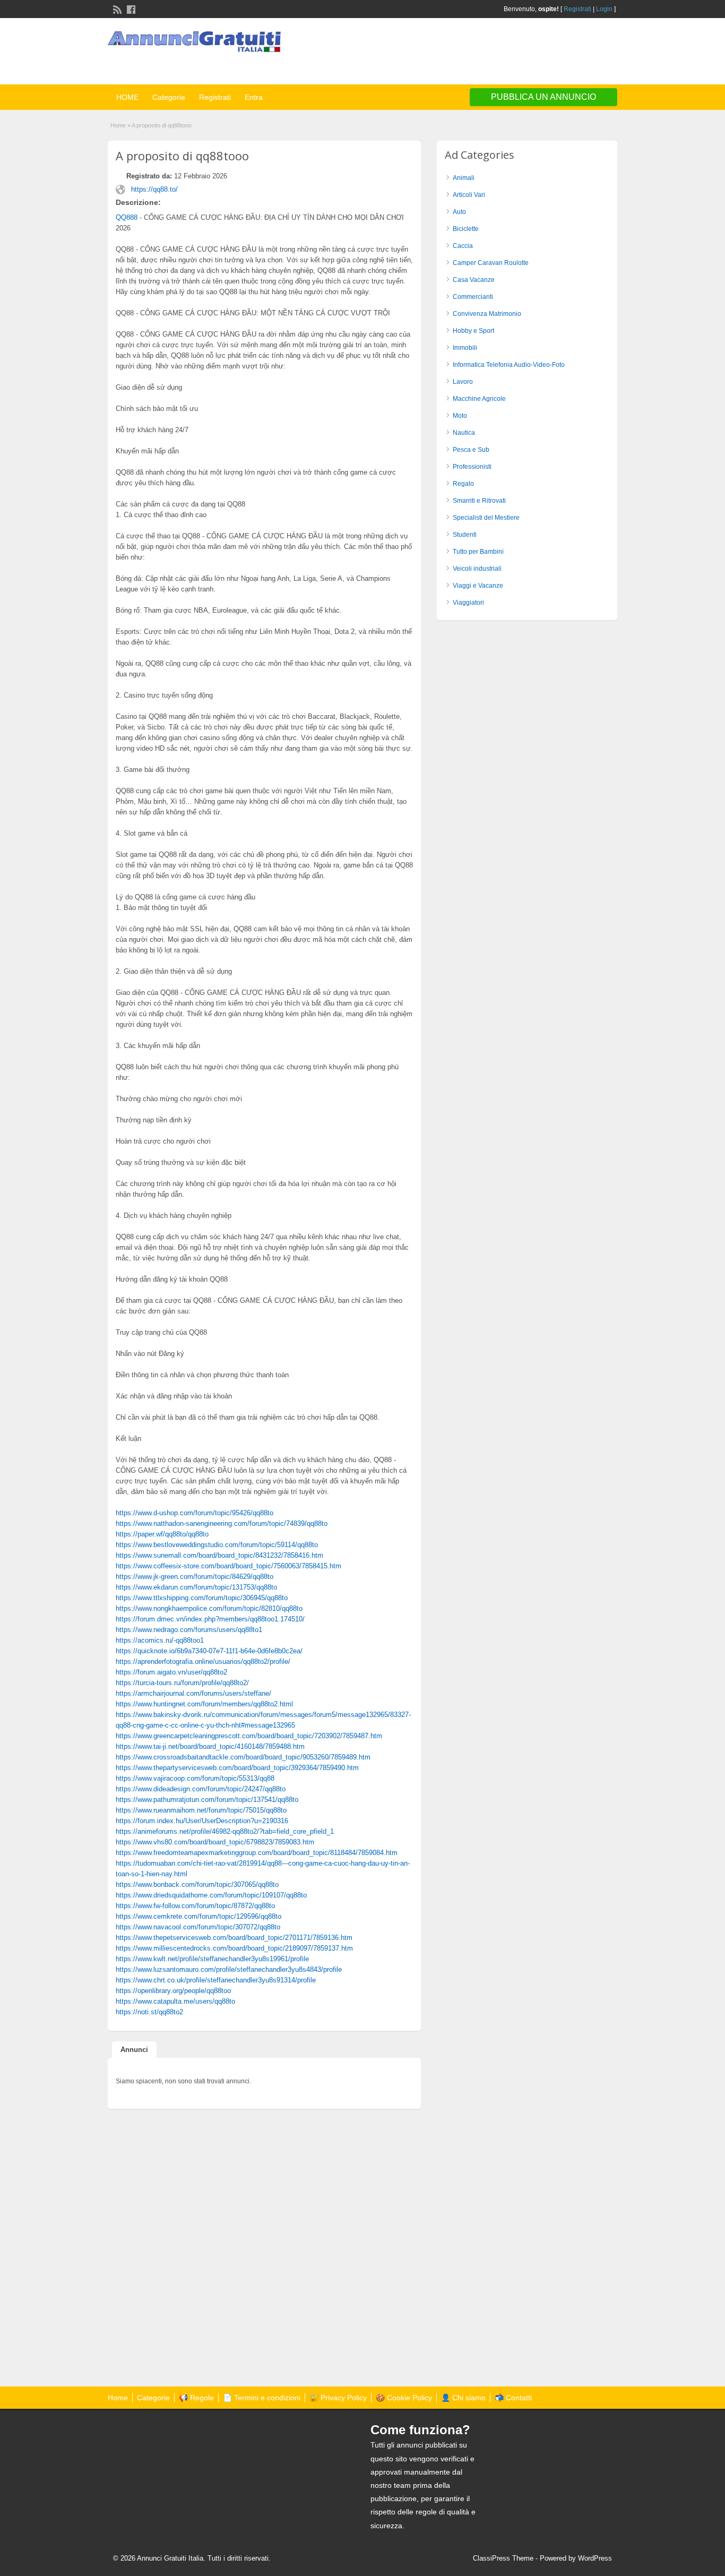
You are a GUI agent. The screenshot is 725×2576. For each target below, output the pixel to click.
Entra (254, 97)
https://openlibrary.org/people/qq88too (173, 1991)
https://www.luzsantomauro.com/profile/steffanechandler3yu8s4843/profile (229, 1969)
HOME (127, 97)
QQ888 (127, 217)
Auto (459, 212)
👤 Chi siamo (463, 2398)
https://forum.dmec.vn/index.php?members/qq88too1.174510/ (210, 1619)
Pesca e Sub (471, 450)
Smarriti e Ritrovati (479, 501)
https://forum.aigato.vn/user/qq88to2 (171, 1672)
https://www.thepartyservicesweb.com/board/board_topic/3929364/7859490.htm (237, 1768)
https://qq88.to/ (154, 189)
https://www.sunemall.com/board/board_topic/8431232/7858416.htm (219, 1555)
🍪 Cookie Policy (404, 2398)
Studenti (465, 535)
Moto (460, 416)
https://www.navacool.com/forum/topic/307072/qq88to (198, 1927)
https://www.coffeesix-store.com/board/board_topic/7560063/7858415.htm (228, 1566)
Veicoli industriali (477, 569)
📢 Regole (196, 2398)
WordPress (595, 2558)
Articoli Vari (469, 195)
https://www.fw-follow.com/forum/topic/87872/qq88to (195, 1906)
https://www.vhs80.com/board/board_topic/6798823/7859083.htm (215, 1842)
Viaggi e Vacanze (478, 586)
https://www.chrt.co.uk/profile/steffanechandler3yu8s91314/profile (216, 1980)
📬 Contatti (513, 2398)
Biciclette (466, 229)
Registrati (577, 9)
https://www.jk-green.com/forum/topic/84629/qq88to (195, 1577)
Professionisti (472, 467)
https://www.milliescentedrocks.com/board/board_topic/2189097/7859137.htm (234, 1948)
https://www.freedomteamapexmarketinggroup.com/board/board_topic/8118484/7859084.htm (257, 1853)
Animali (464, 178)
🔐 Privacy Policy (338, 2398)
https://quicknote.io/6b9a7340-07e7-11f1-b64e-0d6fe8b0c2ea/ (209, 1651)
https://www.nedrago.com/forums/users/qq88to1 (189, 1630)
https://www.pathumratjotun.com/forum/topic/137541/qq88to (207, 1800)
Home (118, 125)
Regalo (463, 484)
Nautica (464, 433)
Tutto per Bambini (478, 552)
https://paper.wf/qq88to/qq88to (162, 1534)
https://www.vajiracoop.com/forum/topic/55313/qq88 (195, 1778)
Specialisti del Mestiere (486, 518)
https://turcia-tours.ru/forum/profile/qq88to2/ (182, 1683)
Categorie (169, 97)
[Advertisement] (493, 53)
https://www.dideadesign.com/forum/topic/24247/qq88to (201, 1789)
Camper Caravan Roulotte (491, 263)
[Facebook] (130, 8)
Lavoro (463, 382)
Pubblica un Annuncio (543, 97)
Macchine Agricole (479, 399)
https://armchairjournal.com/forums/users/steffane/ (193, 1693)
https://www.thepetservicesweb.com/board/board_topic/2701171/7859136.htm (234, 1938)
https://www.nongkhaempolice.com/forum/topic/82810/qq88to (209, 1608)
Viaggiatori (468, 603)
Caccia (463, 246)
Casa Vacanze (474, 280)
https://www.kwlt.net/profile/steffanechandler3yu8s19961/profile (212, 1959)
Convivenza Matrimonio (487, 314)
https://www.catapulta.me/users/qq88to (175, 2001)
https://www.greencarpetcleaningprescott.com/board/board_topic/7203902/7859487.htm (249, 1736)
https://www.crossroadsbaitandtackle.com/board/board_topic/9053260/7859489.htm (243, 1757)
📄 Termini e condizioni (262, 2398)
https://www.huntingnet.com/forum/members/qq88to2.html (204, 1704)
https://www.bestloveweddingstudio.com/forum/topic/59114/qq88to (217, 1545)
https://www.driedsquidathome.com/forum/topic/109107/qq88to (211, 1895)
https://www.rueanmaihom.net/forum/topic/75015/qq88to (201, 1810)
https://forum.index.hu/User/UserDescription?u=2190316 (202, 1821)
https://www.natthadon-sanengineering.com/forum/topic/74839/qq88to (222, 1523)
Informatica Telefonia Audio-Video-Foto (509, 365)
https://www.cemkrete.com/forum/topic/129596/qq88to (198, 1916)
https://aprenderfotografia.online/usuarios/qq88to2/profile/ (203, 1661)
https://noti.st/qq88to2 (149, 2012)
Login (604, 9)
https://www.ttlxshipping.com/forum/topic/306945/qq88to (202, 1598)
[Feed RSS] (116, 8)
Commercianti (473, 297)
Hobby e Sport (473, 331)
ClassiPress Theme (503, 2558)
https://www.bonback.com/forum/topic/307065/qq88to (197, 1884)
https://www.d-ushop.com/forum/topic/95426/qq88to (195, 1513)
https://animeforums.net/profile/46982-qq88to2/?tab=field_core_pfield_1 (225, 1831)
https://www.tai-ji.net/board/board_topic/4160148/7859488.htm (210, 1746)
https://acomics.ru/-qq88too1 (160, 1640)
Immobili (465, 348)
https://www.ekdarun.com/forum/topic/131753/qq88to (196, 1587)
